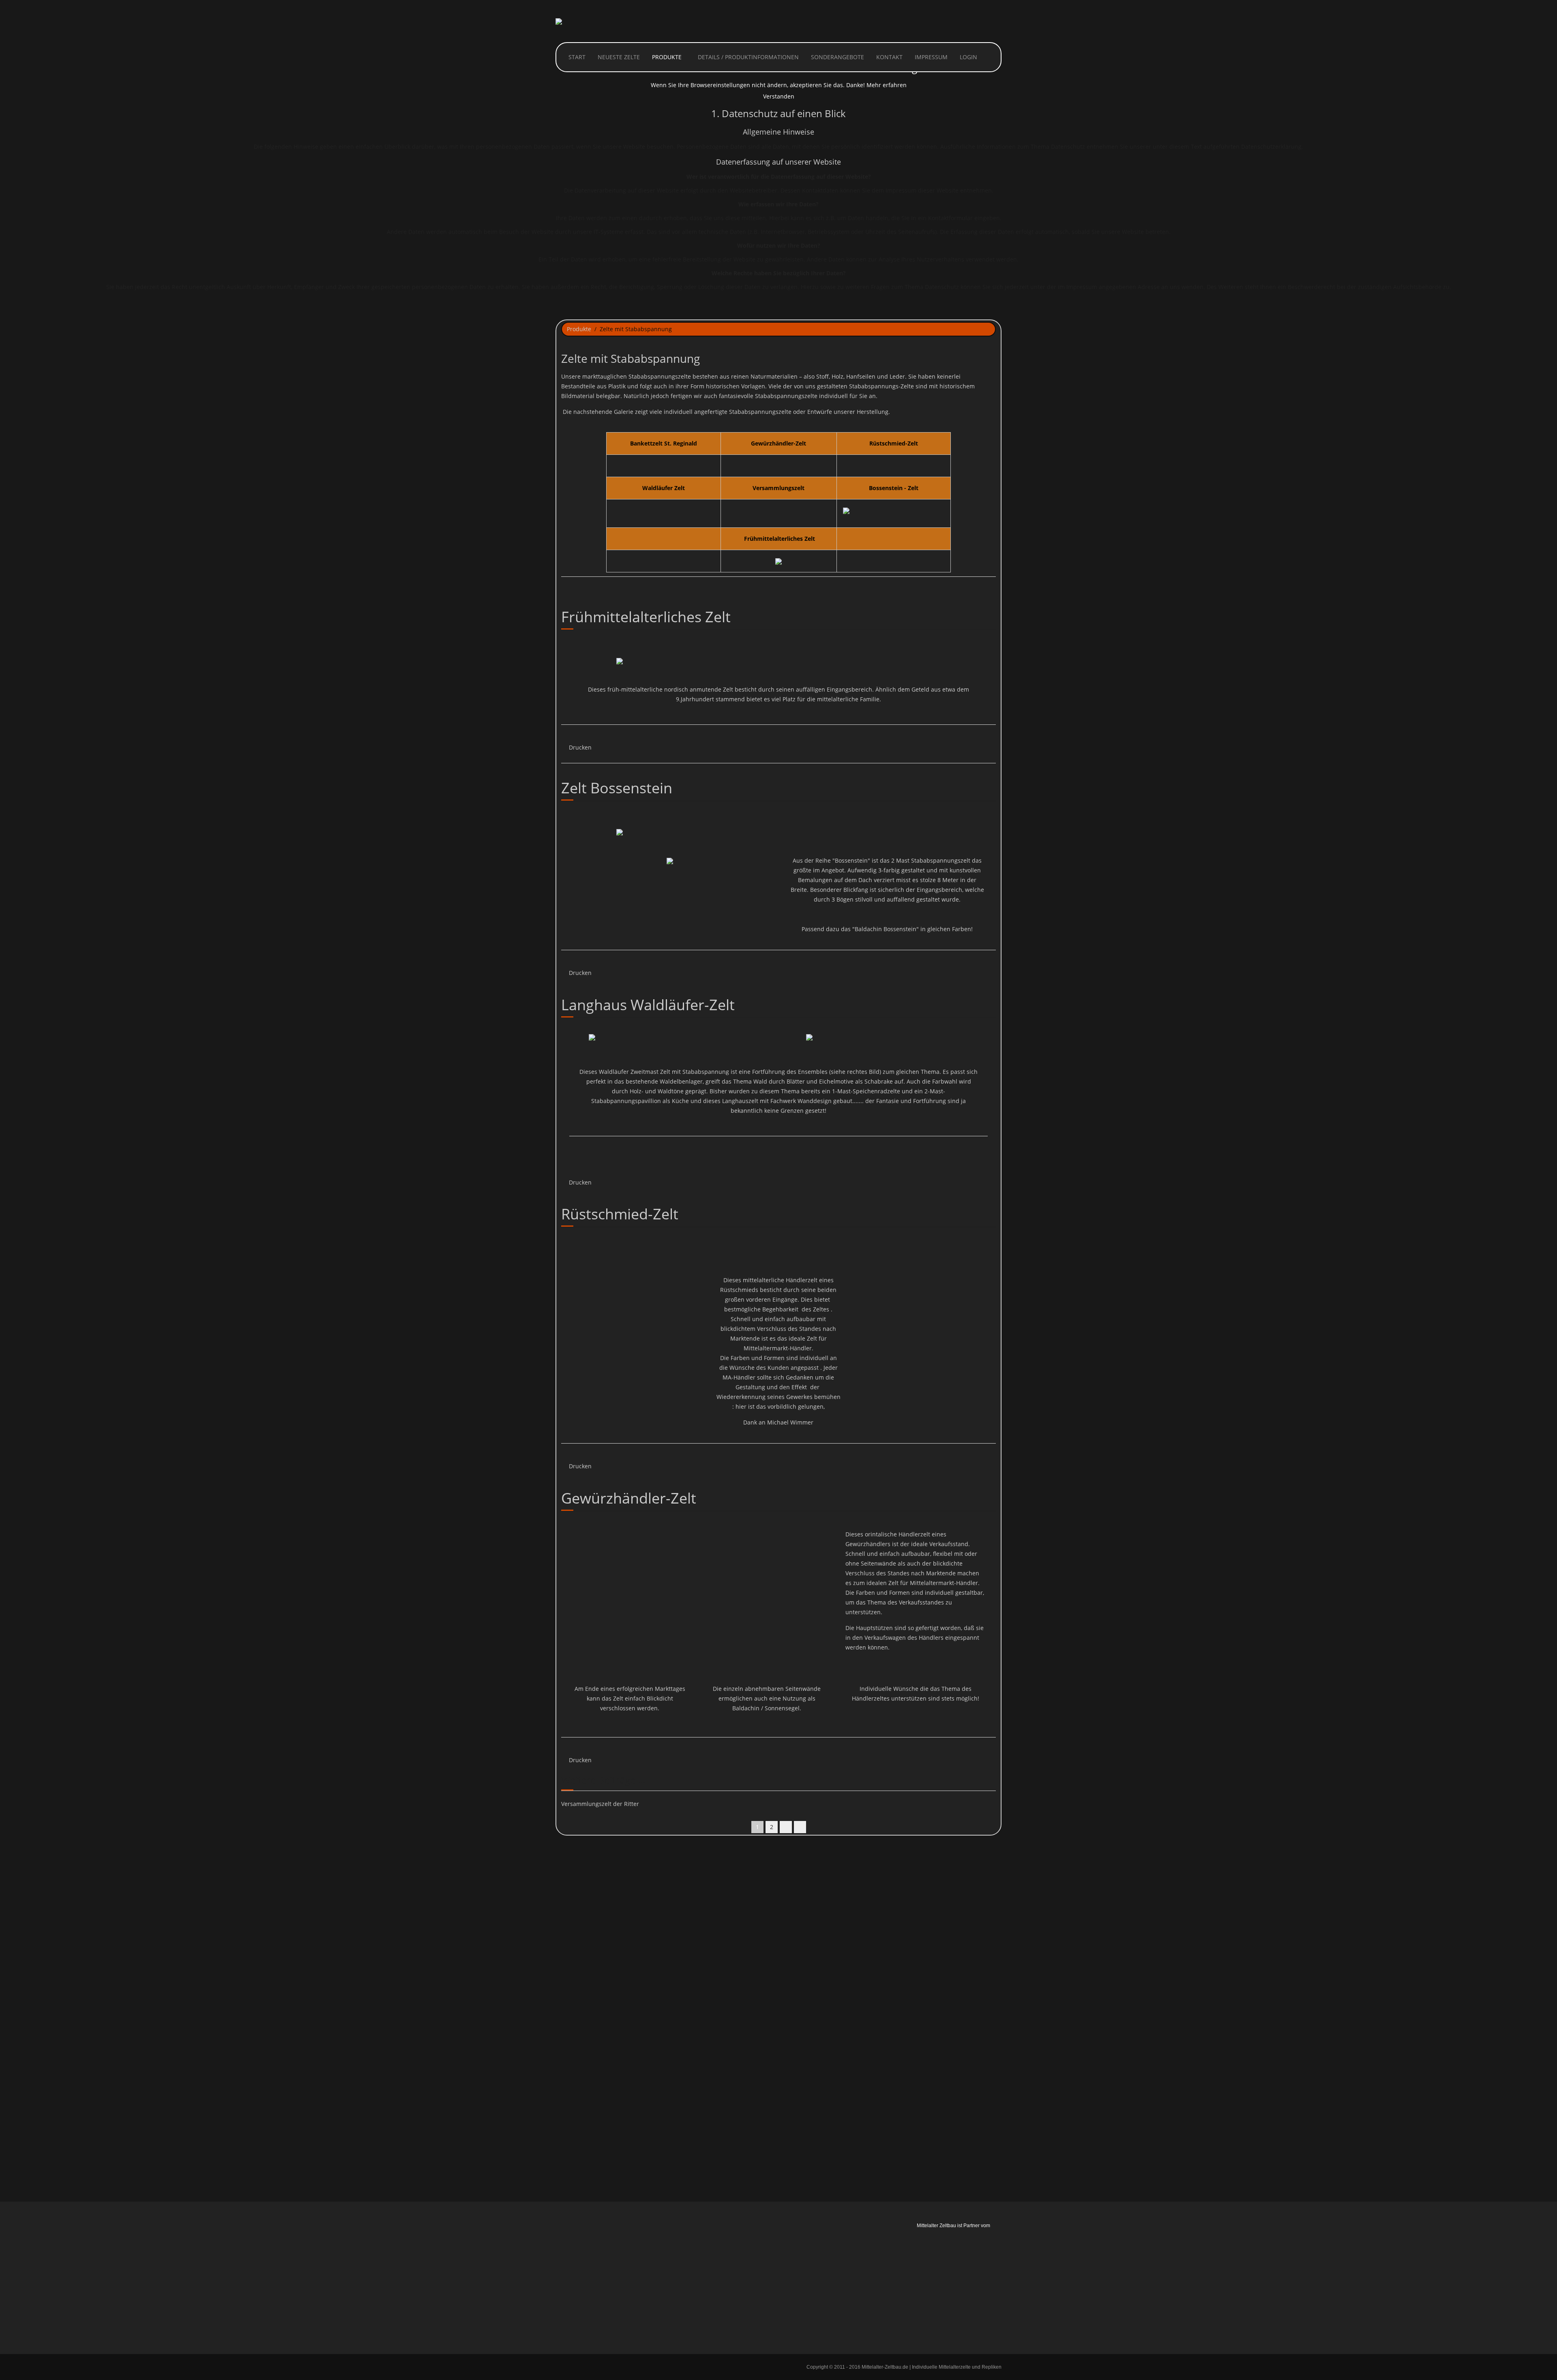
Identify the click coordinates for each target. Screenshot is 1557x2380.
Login (968, 57)
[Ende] (800, 1827)
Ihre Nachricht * (585, 2029)
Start (576, 57)
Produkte (667, 57)
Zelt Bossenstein (617, 788)
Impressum (931, 57)
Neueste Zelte (619, 57)
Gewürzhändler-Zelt (629, 1498)
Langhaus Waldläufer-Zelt (648, 1005)
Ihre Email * (579, 1945)
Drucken (579, 747)
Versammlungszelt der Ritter (600, 1804)
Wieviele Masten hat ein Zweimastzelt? (616, 2118)
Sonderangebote (837, 57)
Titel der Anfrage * (589, 1973)
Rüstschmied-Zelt (620, 1214)
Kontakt (889, 57)
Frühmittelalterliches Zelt (646, 617)
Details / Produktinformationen (748, 57)
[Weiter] (786, 1827)
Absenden (955, 2168)
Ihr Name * (578, 1917)
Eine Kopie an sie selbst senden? (619, 2151)
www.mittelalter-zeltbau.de (837, 2294)
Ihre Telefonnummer (591, 2001)
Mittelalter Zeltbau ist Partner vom (953, 2226)
